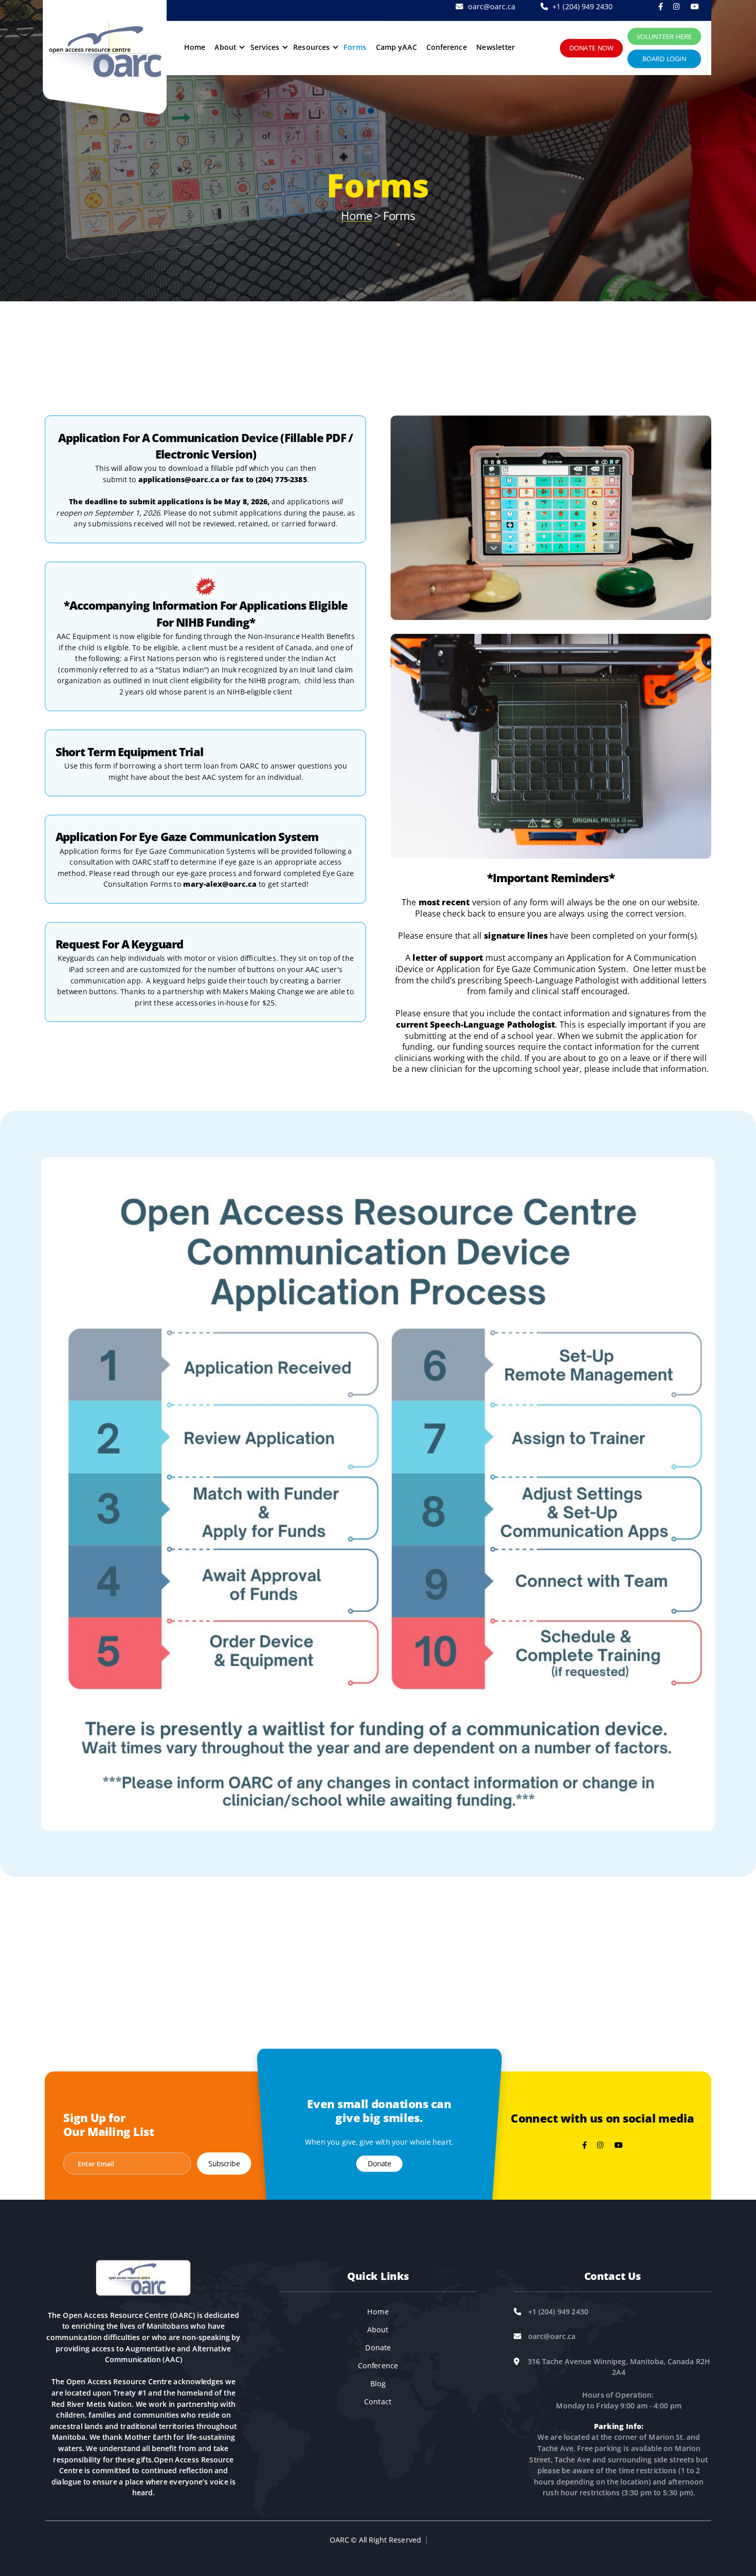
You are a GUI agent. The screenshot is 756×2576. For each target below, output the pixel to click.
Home (195, 47)
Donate (379, 2164)
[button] (228, 47)
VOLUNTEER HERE (664, 36)
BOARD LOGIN (664, 59)
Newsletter (496, 47)
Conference (447, 47)
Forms (355, 47)
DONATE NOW (591, 48)
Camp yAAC (397, 47)
